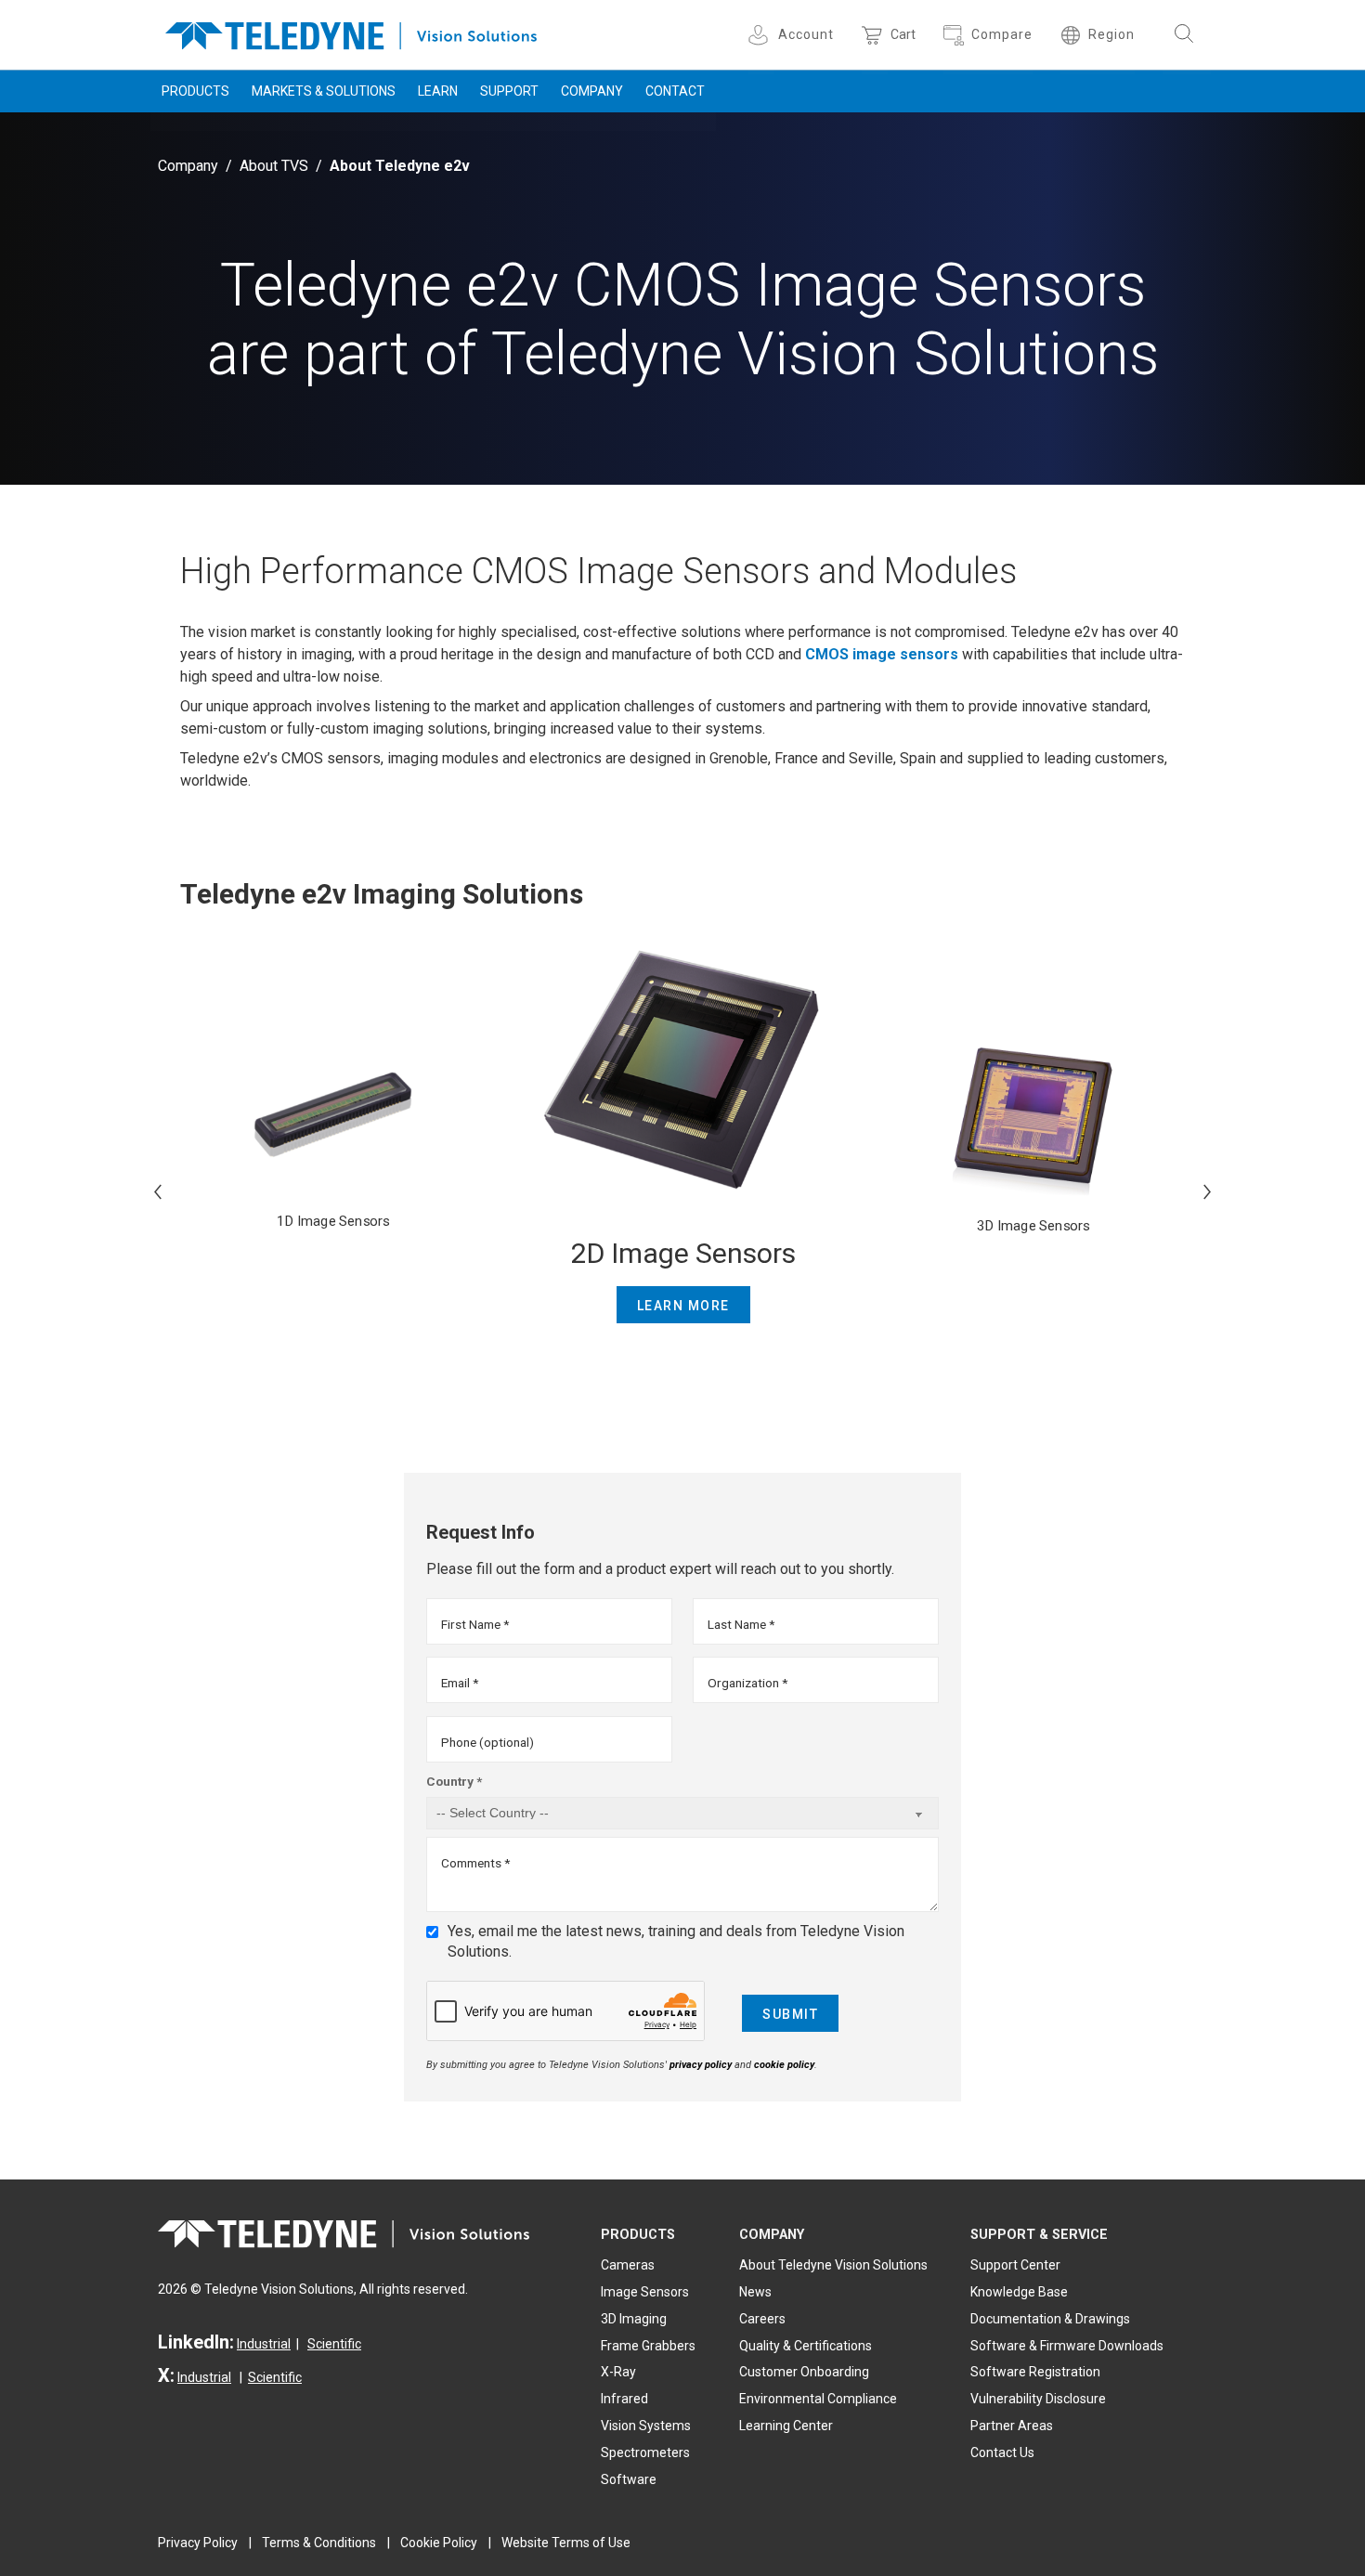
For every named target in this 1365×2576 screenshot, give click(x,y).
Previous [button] (158, 1191)
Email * (460, 1683)
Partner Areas (1012, 2426)
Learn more (683, 1306)
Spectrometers (645, 2452)
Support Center (1015, 2265)
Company (592, 91)
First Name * (475, 1624)
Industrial (264, 2344)
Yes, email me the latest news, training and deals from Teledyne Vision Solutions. (676, 1941)
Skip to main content (682, 17)
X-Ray (618, 2372)
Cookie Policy (439, 2543)
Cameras (628, 2265)
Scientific (334, 2344)
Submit (790, 2014)
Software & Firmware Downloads (1067, 2346)
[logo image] (351, 32)
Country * (454, 1781)
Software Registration (1035, 2372)
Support (509, 91)
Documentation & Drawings (1050, 2319)
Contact (675, 91)
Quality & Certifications (806, 2346)
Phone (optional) (487, 1742)
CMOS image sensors (882, 654)
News (755, 2292)
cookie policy (784, 2065)
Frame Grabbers (648, 2346)
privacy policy (701, 2065)
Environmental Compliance (818, 2399)
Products (195, 91)
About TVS (274, 166)
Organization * (747, 1683)
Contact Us (1002, 2452)
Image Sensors (645, 2292)
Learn (438, 91)
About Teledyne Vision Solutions (833, 2265)
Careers (762, 2319)
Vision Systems (646, 2426)
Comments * (475, 1863)
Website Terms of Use (566, 2543)
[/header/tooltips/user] (761, 35)
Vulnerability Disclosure (1038, 2399)
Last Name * (741, 1624)
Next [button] (1207, 1191)
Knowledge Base (1019, 2292)
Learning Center (786, 2426)
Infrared (624, 2399)
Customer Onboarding (804, 2372)
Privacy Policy (198, 2543)
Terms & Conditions (319, 2543)
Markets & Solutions (324, 91)
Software (629, 2479)
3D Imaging (634, 2319)
